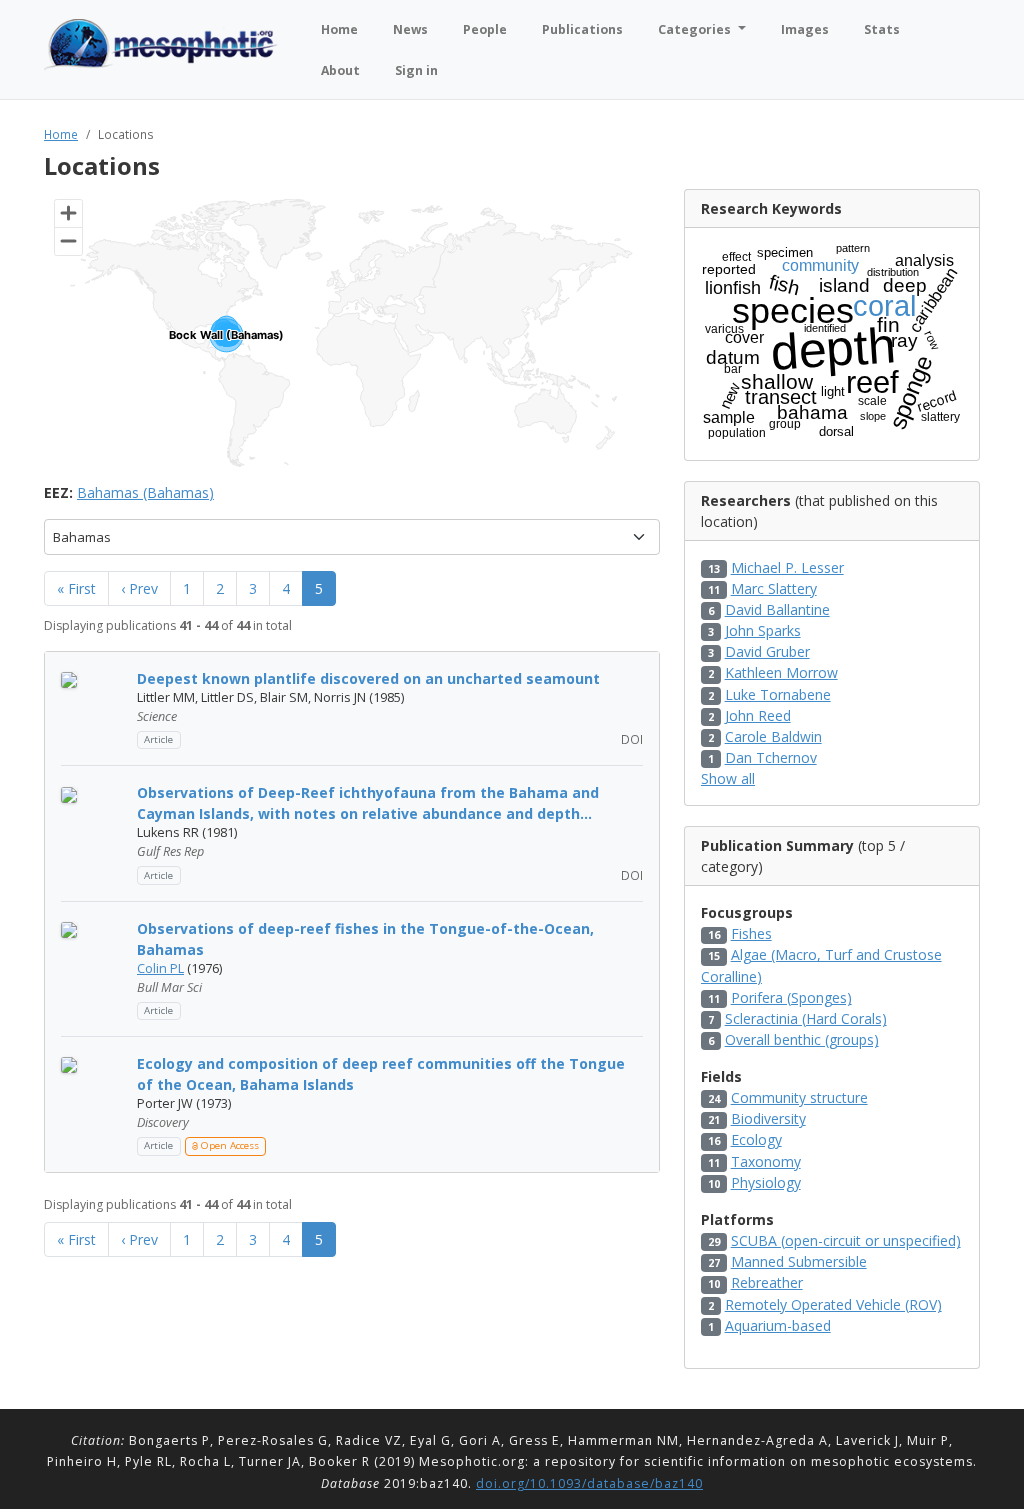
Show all (728, 778)
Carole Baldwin (773, 736)
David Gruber (767, 651)
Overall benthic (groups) (802, 1039)
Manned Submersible (799, 1261)
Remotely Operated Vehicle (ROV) (833, 1304)
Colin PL (160, 968)
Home (61, 134)
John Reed (758, 715)
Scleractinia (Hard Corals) (806, 1018)
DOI (630, 739)
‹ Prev (139, 588)
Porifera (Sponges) (791, 997)
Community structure (799, 1097)
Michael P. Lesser (787, 567)
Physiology (766, 1182)
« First (76, 588)
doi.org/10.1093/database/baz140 (589, 1483)
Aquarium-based (778, 1325)
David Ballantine (777, 609)
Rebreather (767, 1282)
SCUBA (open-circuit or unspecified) (846, 1240)
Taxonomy (766, 1161)
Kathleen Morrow (781, 672)
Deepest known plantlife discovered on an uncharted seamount (368, 678)
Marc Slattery (774, 588)
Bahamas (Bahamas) (145, 492)
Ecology (756, 1139)
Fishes (751, 933)
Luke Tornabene (778, 694)
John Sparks (763, 630)
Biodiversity (768, 1118)
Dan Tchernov (771, 757)
